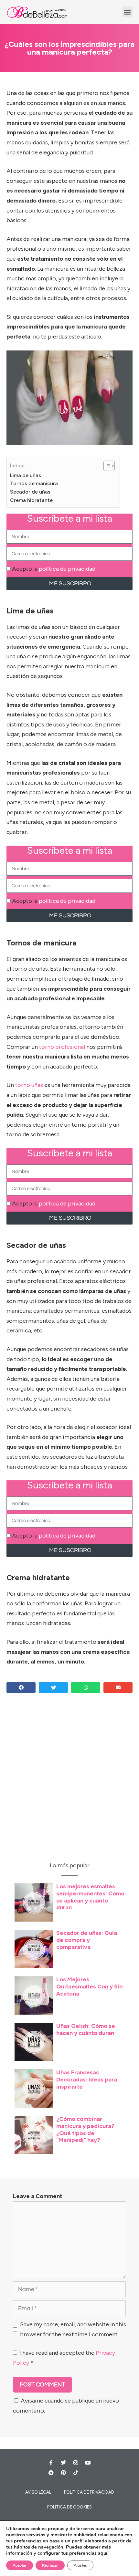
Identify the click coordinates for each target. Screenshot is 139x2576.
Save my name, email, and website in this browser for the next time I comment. (73, 2329)
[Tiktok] (76, 2473)
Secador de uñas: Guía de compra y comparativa (87, 1940)
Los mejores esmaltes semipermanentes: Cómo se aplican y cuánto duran (90, 1897)
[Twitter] (63, 2463)
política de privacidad (67, 569)
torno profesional (62, 1047)
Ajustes (80, 2565)
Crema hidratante (31, 500)
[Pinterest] (63, 2473)
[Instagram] (76, 2463)
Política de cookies (69, 2507)
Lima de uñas (26, 475)
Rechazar (50, 2565)
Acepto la (54, 569)
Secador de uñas (30, 492)
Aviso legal (38, 2492)
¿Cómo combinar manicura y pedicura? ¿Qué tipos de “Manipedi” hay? (85, 2129)
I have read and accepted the (64, 2358)
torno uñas (29, 1085)
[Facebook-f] (51, 2463)
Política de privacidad (89, 2492)
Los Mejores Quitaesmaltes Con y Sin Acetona (89, 1986)
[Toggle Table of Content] (106, 466)
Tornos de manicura (34, 483)
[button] (127, 12)
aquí (103, 2553)
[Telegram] (51, 2473)
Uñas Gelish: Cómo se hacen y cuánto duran (86, 2029)
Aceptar (20, 2565)
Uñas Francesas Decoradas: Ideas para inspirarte (87, 2079)
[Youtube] (88, 2463)
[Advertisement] (69, 1784)
